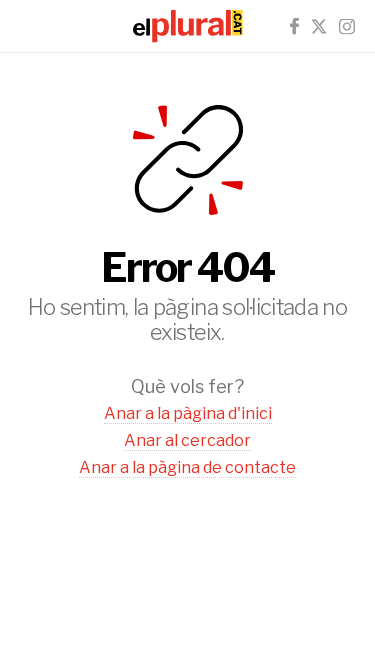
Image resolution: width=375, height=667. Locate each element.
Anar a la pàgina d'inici (188, 413)
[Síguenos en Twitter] (319, 26)
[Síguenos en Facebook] (294, 26)
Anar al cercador (187, 440)
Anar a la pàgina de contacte (187, 467)
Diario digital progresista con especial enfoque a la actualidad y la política (188, 26)
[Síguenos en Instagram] (347, 26)
